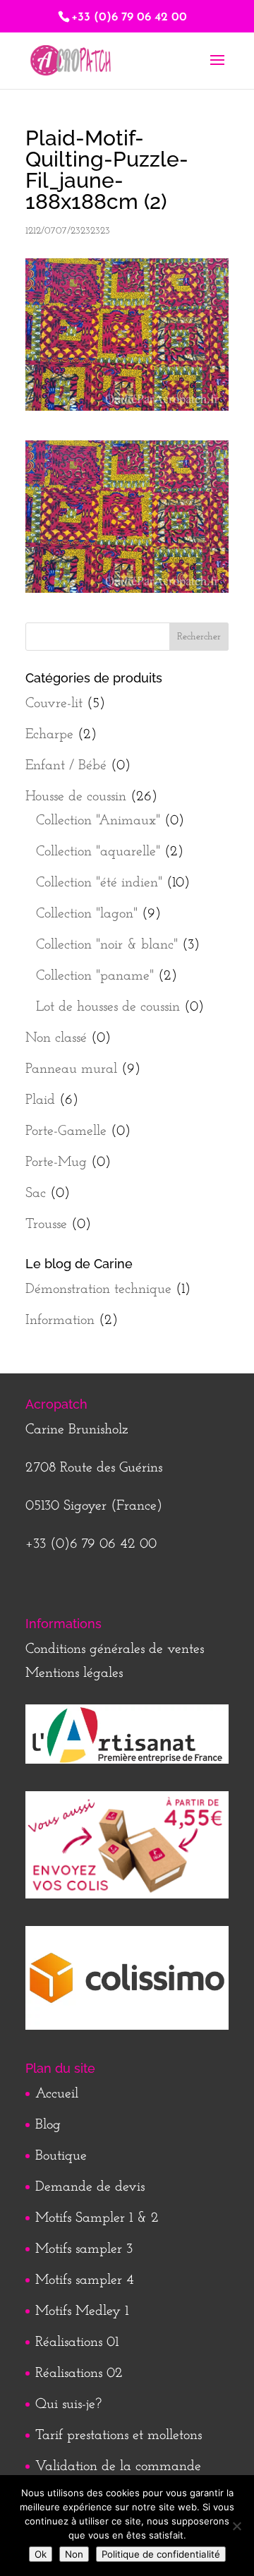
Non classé (56, 1038)
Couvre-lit (54, 704)
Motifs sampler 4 (85, 2280)
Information (60, 1320)
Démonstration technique (98, 1289)
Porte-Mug (56, 1162)
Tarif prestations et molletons (119, 2436)
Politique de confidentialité (161, 2554)
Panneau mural (71, 1069)
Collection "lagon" (87, 914)
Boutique (61, 2156)
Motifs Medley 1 (82, 2311)
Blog (48, 2125)
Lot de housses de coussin (108, 1007)
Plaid (40, 1100)
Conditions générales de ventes (115, 1649)
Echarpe (49, 735)
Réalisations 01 (77, 2342)
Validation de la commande (118, 2467)
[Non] (236, 2526)
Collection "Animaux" (98, 821)
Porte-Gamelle (66, 1131)
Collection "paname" (95, 976)
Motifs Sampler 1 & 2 (97, 2218)
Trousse (46, 1224)
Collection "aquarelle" (98, 852)
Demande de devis (90, 2187)
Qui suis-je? (68, 2405)
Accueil (57, 2094)
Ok (41, 2554)
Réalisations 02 (79, 2373)
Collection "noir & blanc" (107, 945)
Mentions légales (74, 1673)
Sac (36, 1193)
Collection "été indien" (99, 883)
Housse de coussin (76, 797)
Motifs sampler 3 (84, 2249)
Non (74, 2554)
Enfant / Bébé (66, 766)
